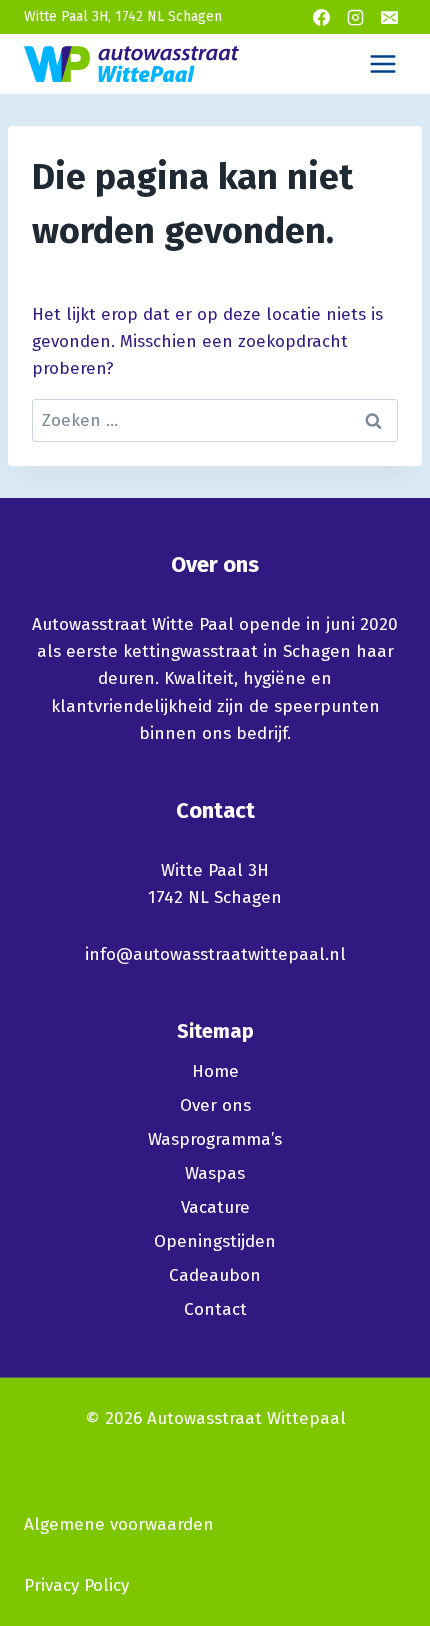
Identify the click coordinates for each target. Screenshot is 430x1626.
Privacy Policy (76, 1585)
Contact (215, 1309)
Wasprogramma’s (215, 1139)
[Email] (389, 17)
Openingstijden (215, 1241)
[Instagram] (355, 17)
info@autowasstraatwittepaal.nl (215, 954)
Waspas (215, 1173)
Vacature (215, 1207)
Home (215, 1071)
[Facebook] (321, 17)
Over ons (215, 1105)
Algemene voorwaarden (119, 1524)
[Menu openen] (382, 63)
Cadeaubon (215, 1275)
